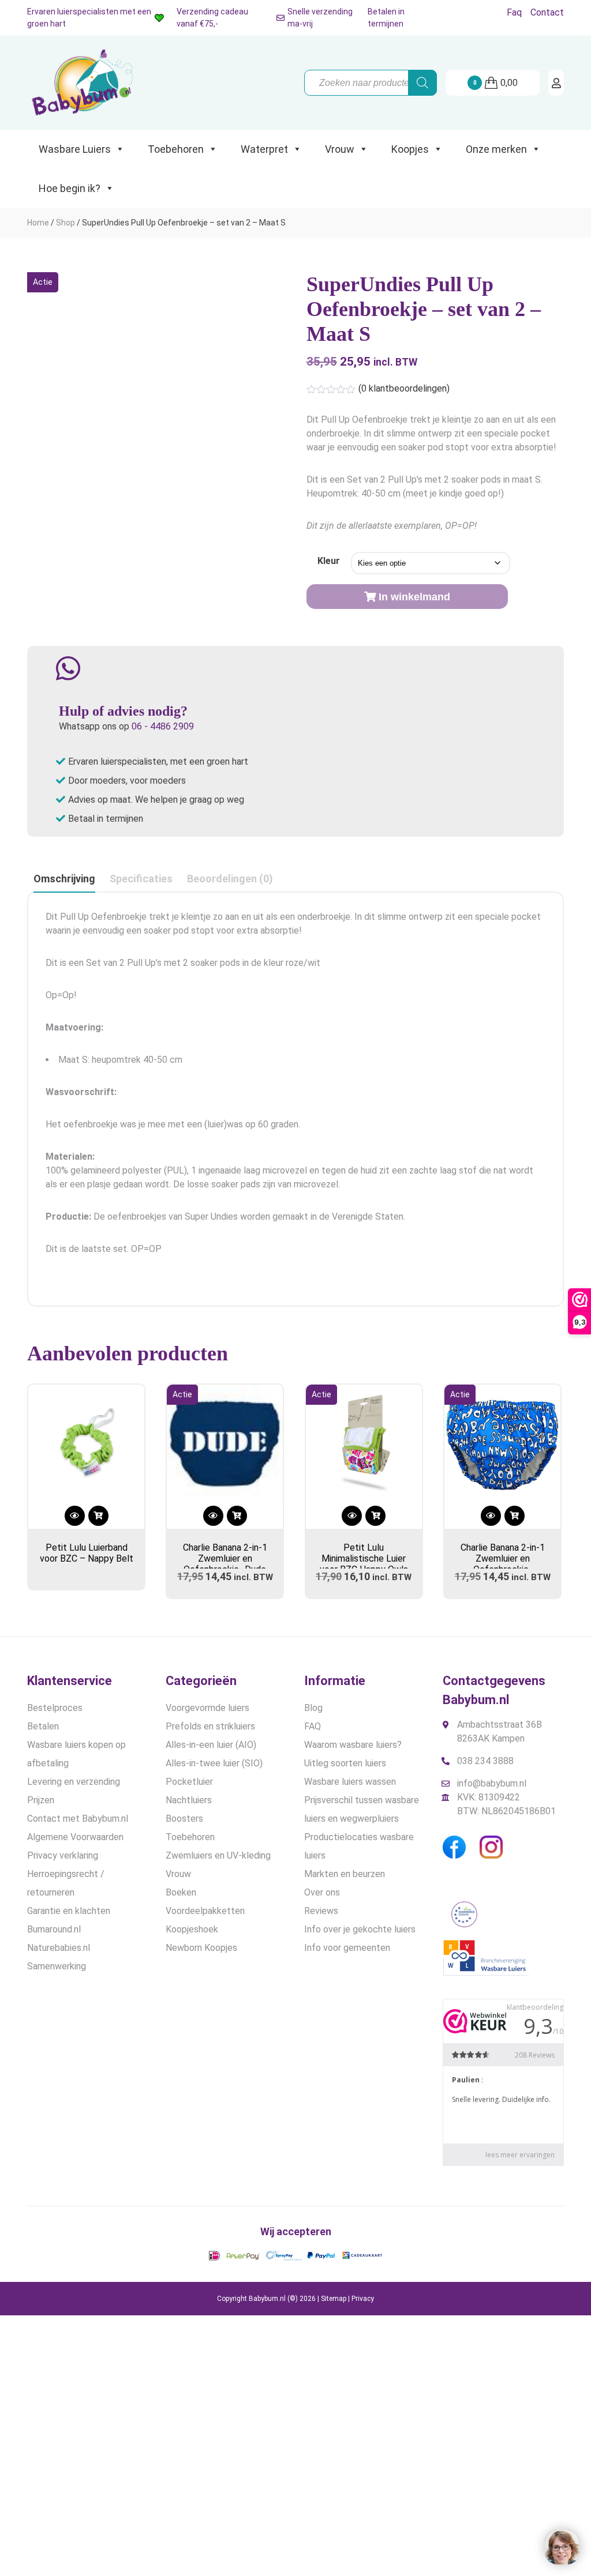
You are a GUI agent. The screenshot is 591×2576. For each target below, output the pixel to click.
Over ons (322, 1892)
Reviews (321, 1911)
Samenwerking (57, 1966)
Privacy (363, 2299)
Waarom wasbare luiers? (353, 1745)
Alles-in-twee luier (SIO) (214, 1763)
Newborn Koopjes (201, 1948)
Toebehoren (176, 149)
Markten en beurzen (345, 1874)
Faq (514, 12)
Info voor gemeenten (347, 1948)
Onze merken (496, 149)
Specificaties (141, 879)
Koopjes (410, 149)
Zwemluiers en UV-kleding (218, 1855)
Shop (66, 223)
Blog (313, 1708)
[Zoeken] (422, 83)
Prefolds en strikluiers (210, 1726)
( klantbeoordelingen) (404, 388)
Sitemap (334, 2299)
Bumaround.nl (54, 1929)
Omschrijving (64, 879)
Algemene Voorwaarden (75, 1837)
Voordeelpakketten (205, 1911)
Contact (547, 12)
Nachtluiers (189, 1800)
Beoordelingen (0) (230, 879)
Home (38, 223)
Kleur (329, 561)
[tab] (64, 879)
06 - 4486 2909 (163, 726)
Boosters (184, 1819)
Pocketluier (189, 1782)
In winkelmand (414, 597)
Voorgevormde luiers (207, 1708)
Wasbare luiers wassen (350, 1782)
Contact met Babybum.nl (78, 1819)
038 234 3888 (485, 1761)
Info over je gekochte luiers (360, 1929)
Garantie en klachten (69, 1911)
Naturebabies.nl (59, 1948)
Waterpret (264, 149)
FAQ (313, 1726)
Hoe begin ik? (70, 188)
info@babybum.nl (492, 1783)
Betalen (43, 1726)
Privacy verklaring (63, 1855)
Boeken (181, 1892)
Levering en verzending (74, 1782)
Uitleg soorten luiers (345, 1763)
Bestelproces (55, 1708)
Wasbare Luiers (75, 149)
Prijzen (41, 1800)
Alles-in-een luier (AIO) (211, 1745)
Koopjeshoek (192, 1929)
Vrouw (340, 149)
